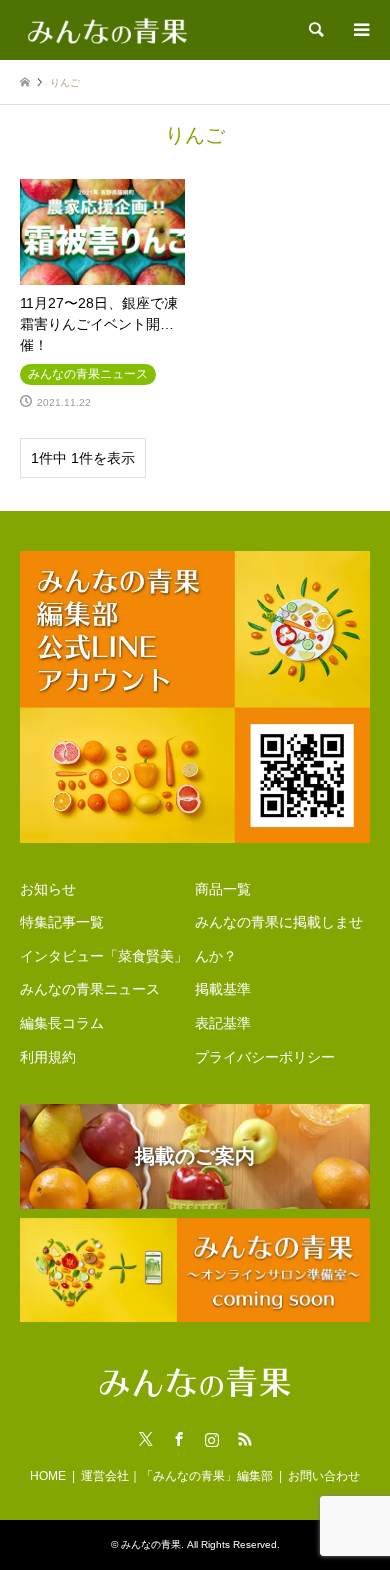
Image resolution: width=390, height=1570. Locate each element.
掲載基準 (223, 989)
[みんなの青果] (107, 30)
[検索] (315, 30)
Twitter (146, 1439)
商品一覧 (223, 889)
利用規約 (48, 1057)
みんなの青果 (151, 1544)
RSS (245, 1439)
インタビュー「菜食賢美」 (104, 956)
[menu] (360, 30)
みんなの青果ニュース (90, 989)
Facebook (179, 1439)
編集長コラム (62, 1023)
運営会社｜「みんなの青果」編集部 (177, 1476)
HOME (48, 1476)
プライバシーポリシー (265, 1057)
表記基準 (223, 1023)
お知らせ (48, 889)
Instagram (212, 1439)
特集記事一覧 (62, 922)
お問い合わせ (324, 1476)
